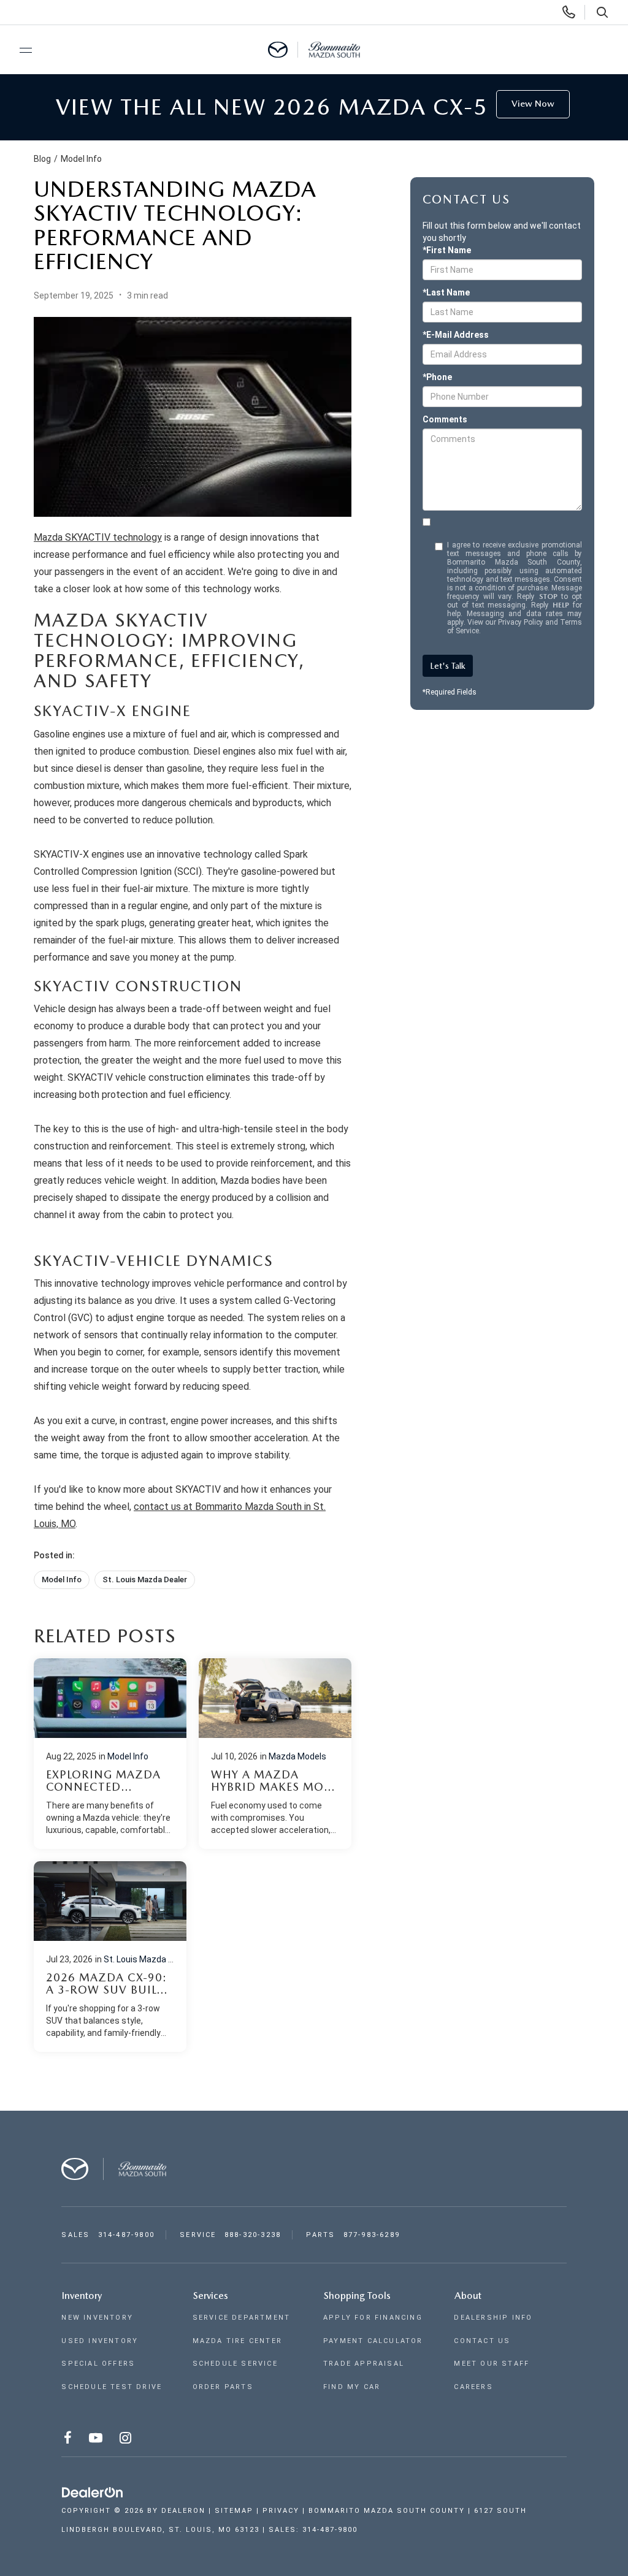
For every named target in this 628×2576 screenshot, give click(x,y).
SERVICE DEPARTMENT (242, 2318)
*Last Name (446, 292)
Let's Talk (448, 666)
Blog (42, 159)
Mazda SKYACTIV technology (98, 537)
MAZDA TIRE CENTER (237, 2341)
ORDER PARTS (223, 2387)
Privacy (281, 2511)
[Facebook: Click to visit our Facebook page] (69, 2440)
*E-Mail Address (456, 335)
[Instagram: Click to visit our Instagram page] (127, 2440)
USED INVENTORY (100, 2341)
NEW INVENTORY (97, 2318)
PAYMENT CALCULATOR (373, 2341)
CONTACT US (482, 2341)
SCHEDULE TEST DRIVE (112, 2387)
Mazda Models (297, 1756)
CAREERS (473, 2387)
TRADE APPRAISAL (364, 2364)
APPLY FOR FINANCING (373, 2318)
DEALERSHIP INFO (493, 2318)
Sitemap (234, 2511)
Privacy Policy (521, 622)
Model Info (81, 159)
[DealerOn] (93, 2493)
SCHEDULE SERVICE (235, 2364)
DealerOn (183, 2511)
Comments (445, 419)
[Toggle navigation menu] (20, 50)
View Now (533, 104)
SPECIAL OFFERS (98, 2364)
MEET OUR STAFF (492, 2364)
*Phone (437, 377)
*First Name (447, 250)
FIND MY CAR (352, 2387)
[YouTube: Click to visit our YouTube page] (97, 2440)
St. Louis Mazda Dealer (145, 1580)
